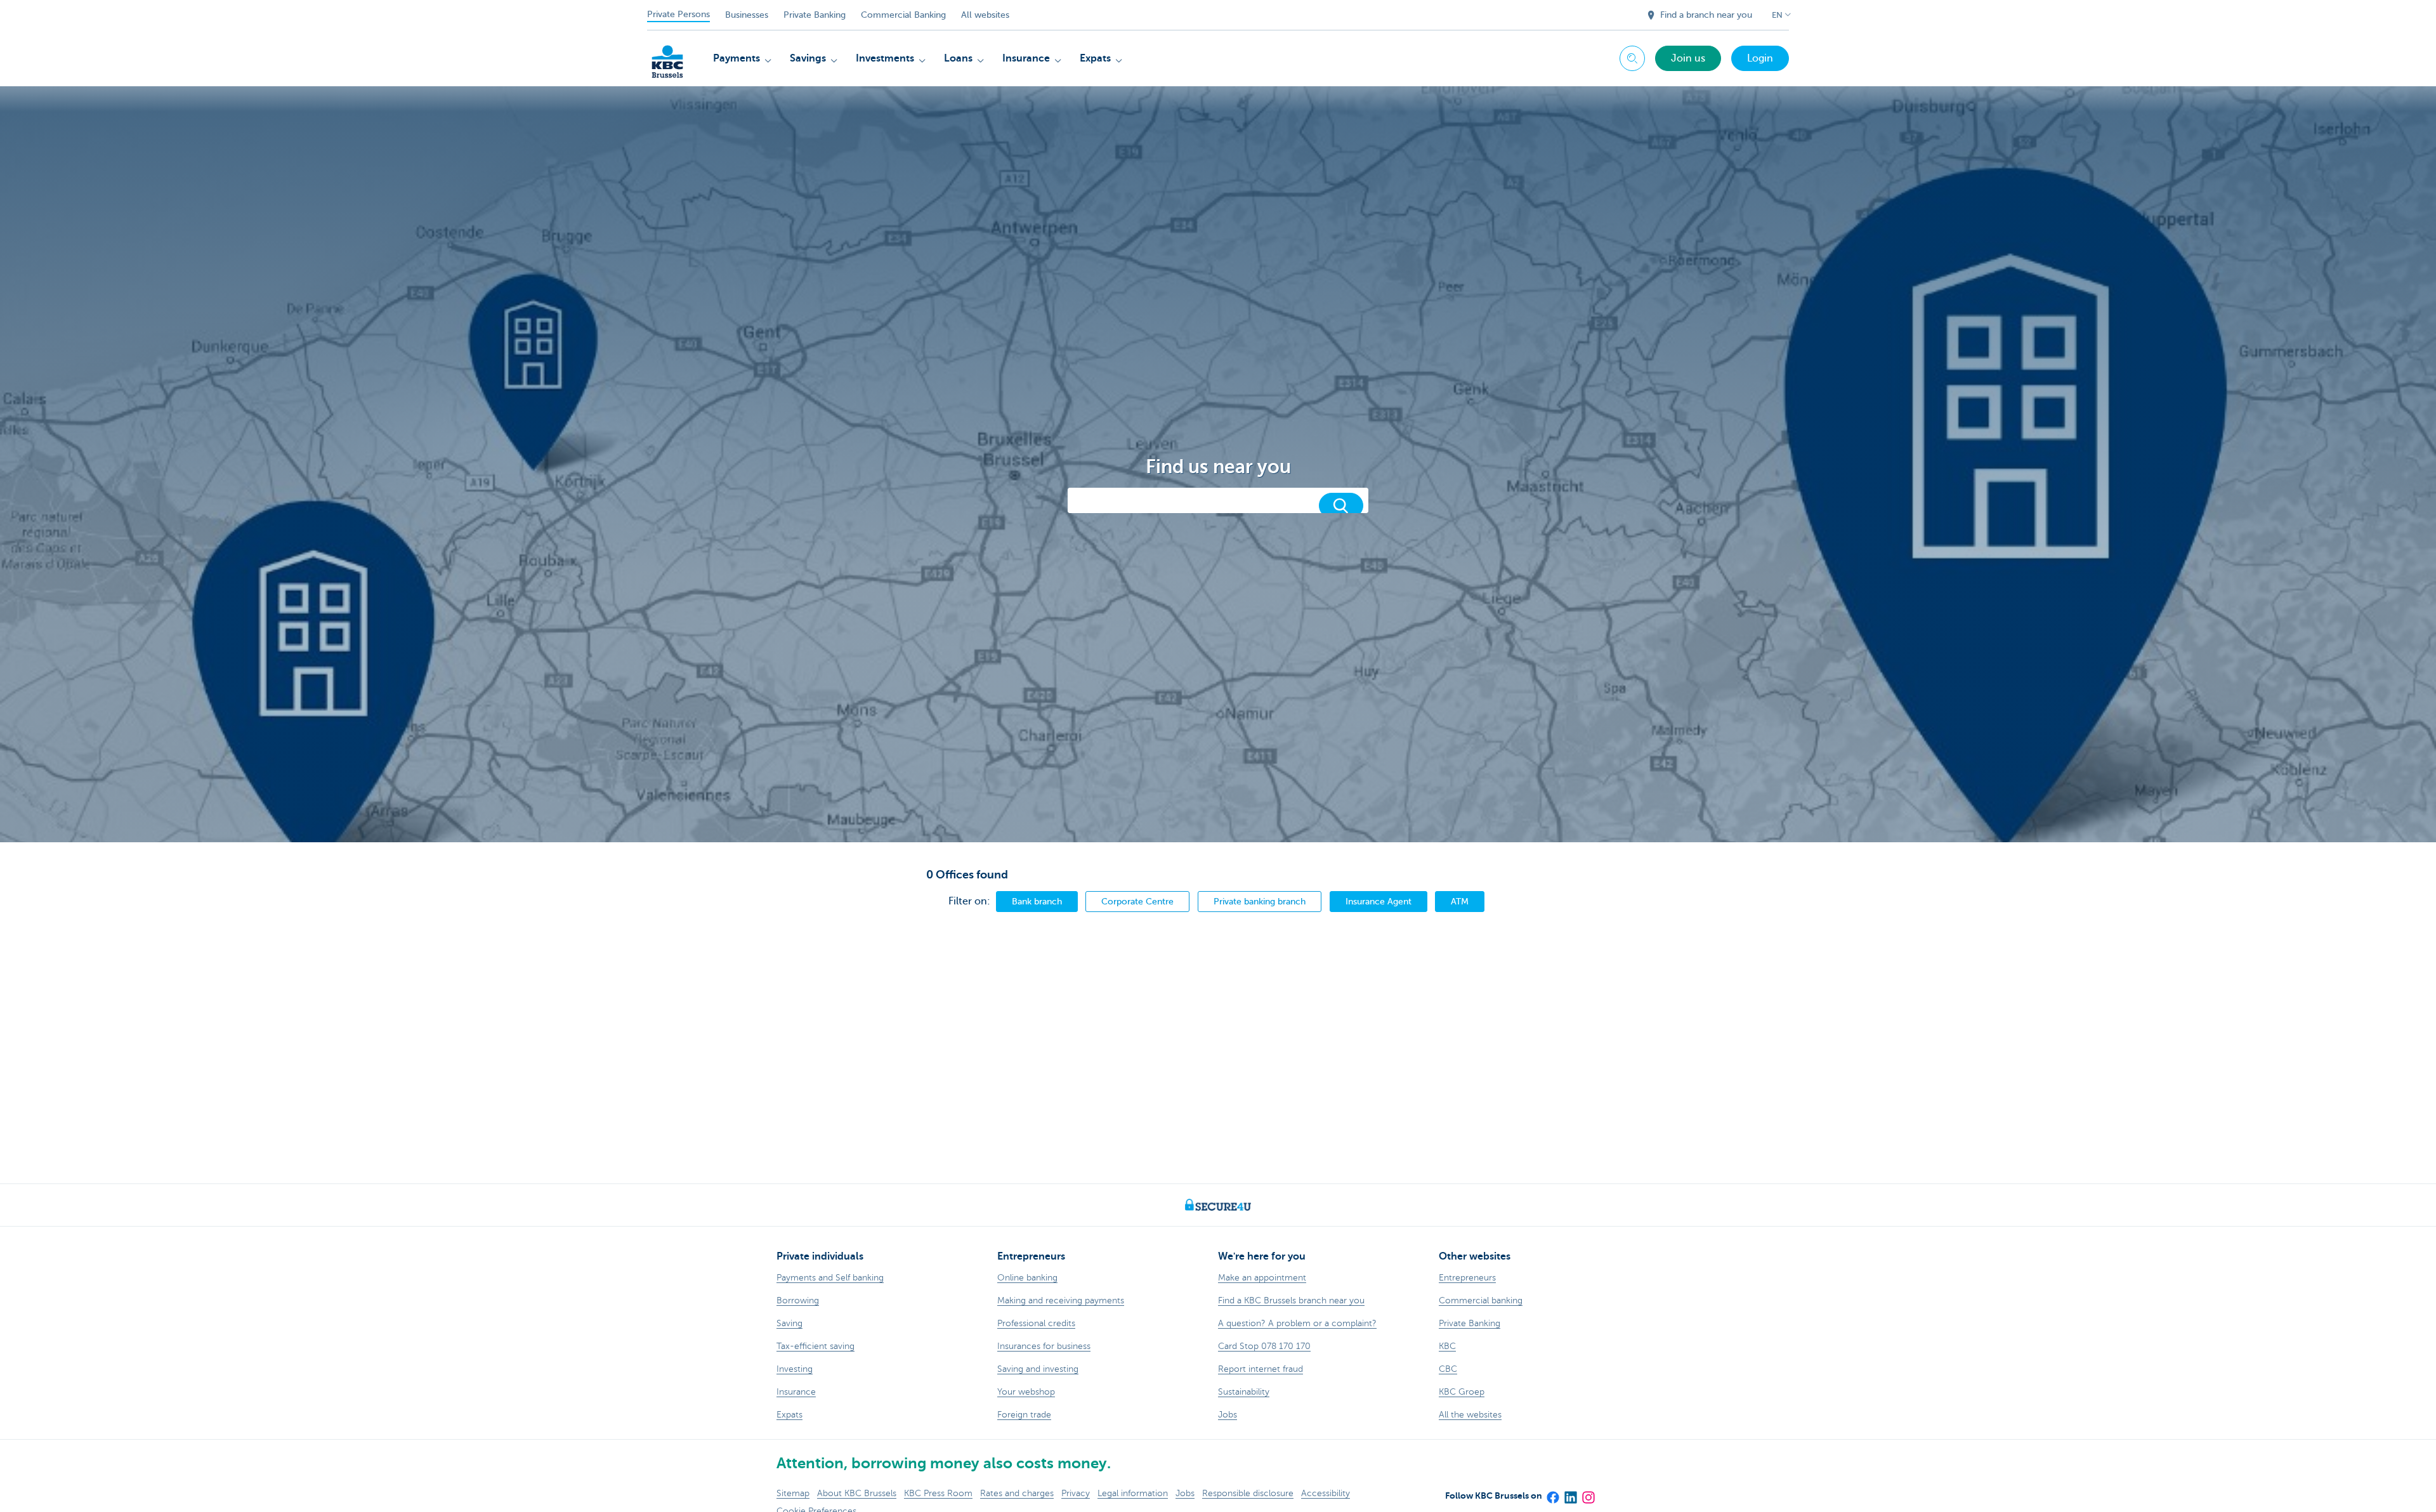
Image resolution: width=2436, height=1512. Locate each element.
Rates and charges (1017, 1493)
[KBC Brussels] (667, 57)
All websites (985, 15)
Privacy (1076, 1493)
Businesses (747, 15)
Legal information (1133, 1493)
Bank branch (1037, 901)
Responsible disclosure (1248, 1493)
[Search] (1341, 505)
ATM (1460, 901)
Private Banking (815, 15)
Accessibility (1326, 1493)
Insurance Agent (1378, 901)
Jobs (1185, 1493)
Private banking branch (1260, 901)
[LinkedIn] (1570, 1494)
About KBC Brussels (857, 1493)
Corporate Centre (1137, 901)
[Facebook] (1552, 1494)
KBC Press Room (938, 1493)
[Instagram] (1588, 1494)
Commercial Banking (903, 15)
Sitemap (793, 1493)
